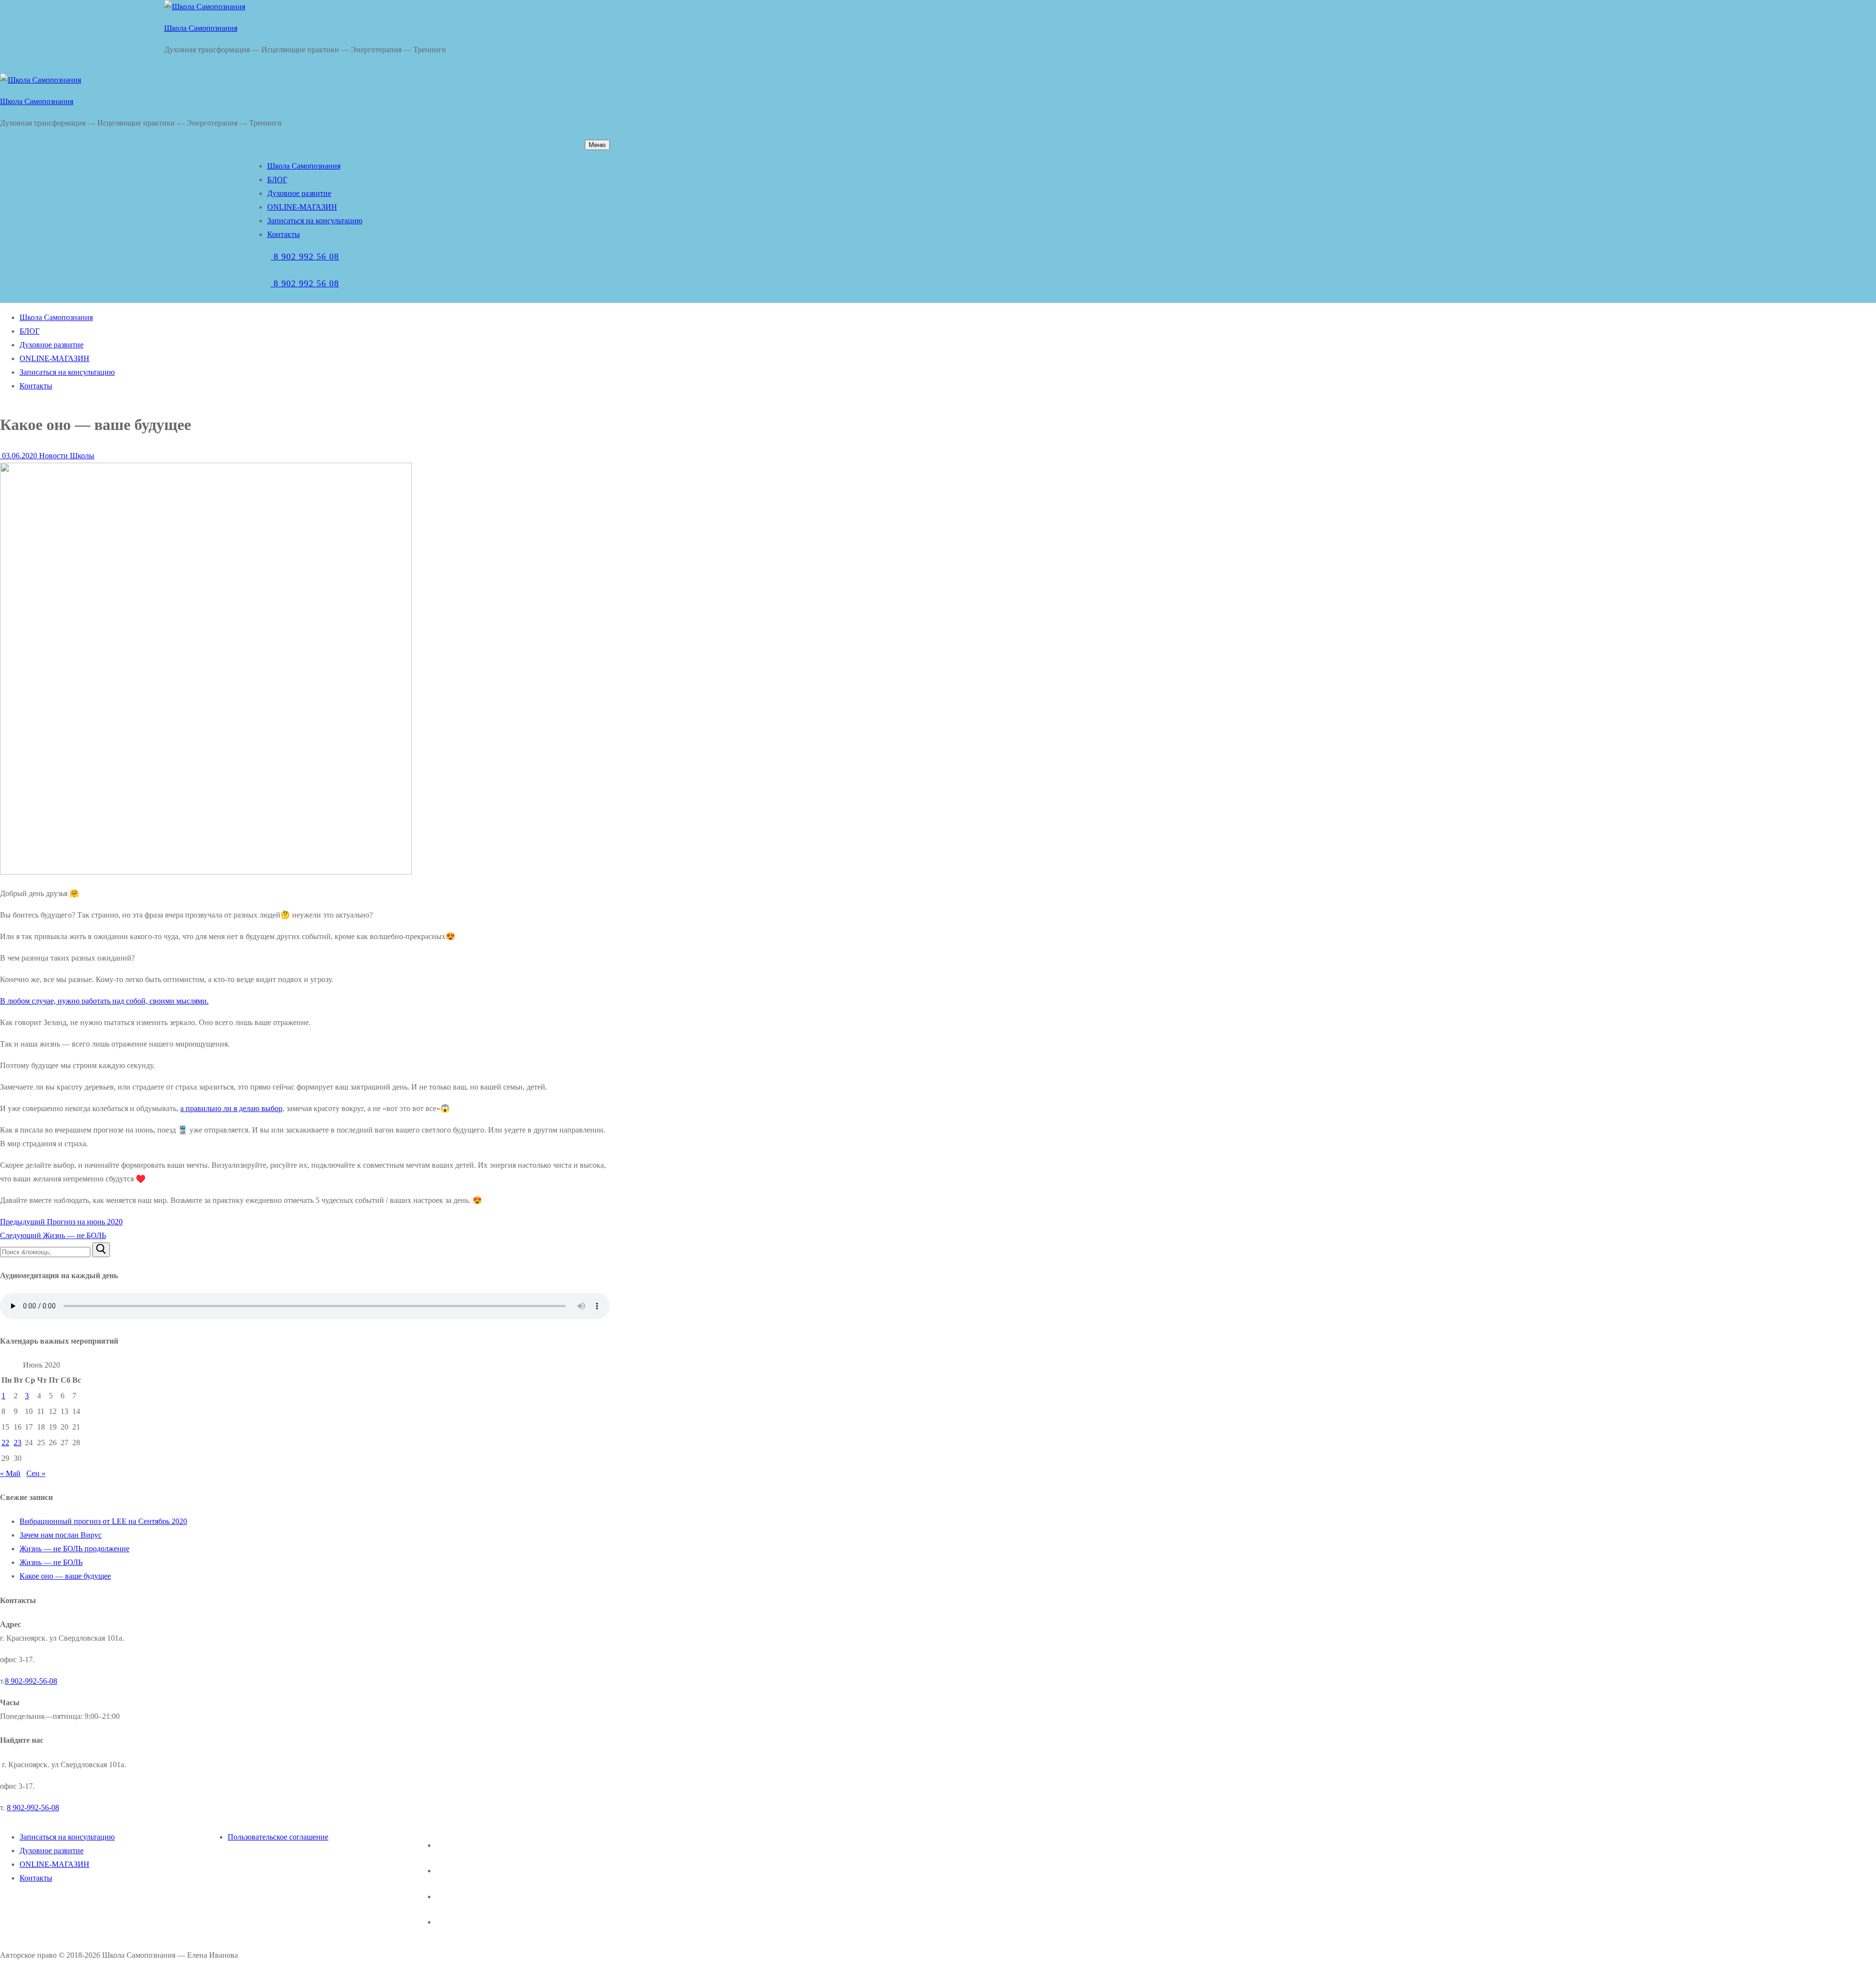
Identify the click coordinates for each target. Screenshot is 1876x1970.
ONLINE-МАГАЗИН (54, 1864)
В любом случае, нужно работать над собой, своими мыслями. (104, 1001)
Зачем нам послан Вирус (61, 1535)
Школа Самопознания (201, 28)
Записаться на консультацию (67, 1837)
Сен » (36, 1473)
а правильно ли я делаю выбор (231, 1108)
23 (18, 1443)
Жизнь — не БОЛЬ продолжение (75, 1549)
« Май (10, 1473)
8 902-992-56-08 (31, 1681)
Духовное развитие (52, 1851)
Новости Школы (66, 456)
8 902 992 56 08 (305, 257)
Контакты (36, 1878)
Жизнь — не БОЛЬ (51, 1562)
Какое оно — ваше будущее (65, 1576)
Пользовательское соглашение (278, 1837)
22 (5, 1443)
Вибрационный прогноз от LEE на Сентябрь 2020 (103, 1521)
